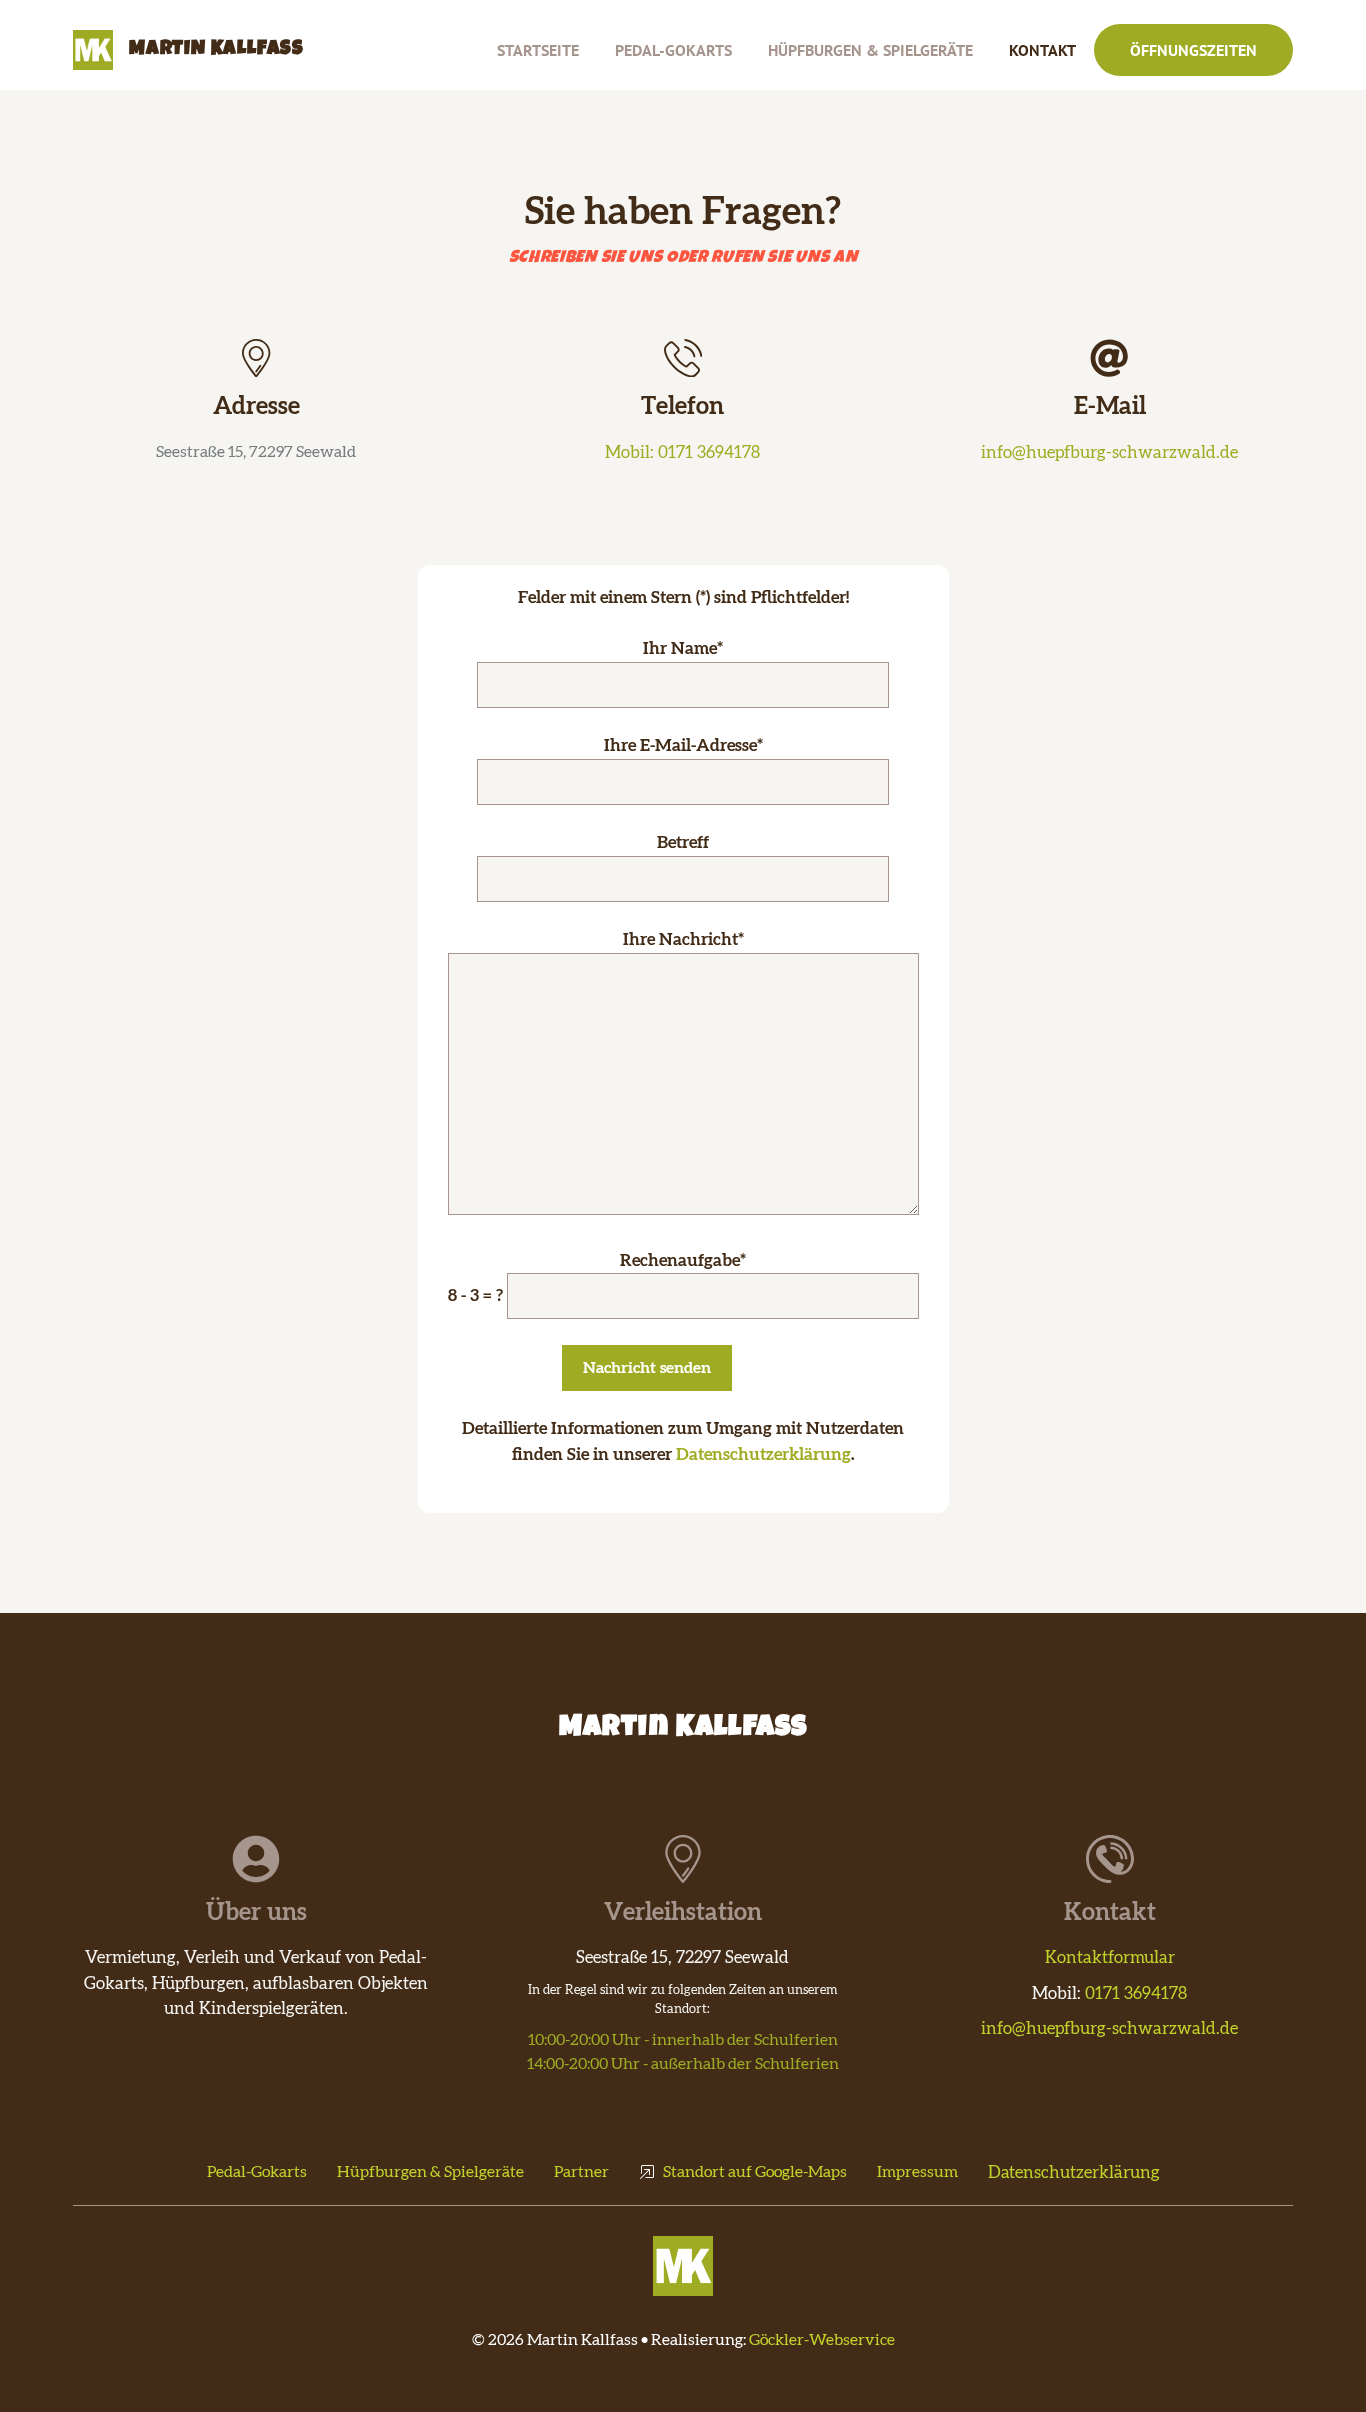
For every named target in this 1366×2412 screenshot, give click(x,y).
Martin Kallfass (216, 50)
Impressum (917, 2172)
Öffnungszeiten (1193, 50)
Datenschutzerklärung (763, 1454)
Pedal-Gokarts (673, 50)
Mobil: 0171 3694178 (682, 452)
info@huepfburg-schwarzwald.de (1109, 452)
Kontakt (1042, 50)
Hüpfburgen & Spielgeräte (870, 50)
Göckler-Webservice (822, 2340)
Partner (581, 2172)
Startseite (538, 50)
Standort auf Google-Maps (755, 2172)
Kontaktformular (1110, 1957)
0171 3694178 (1136, 1993)
